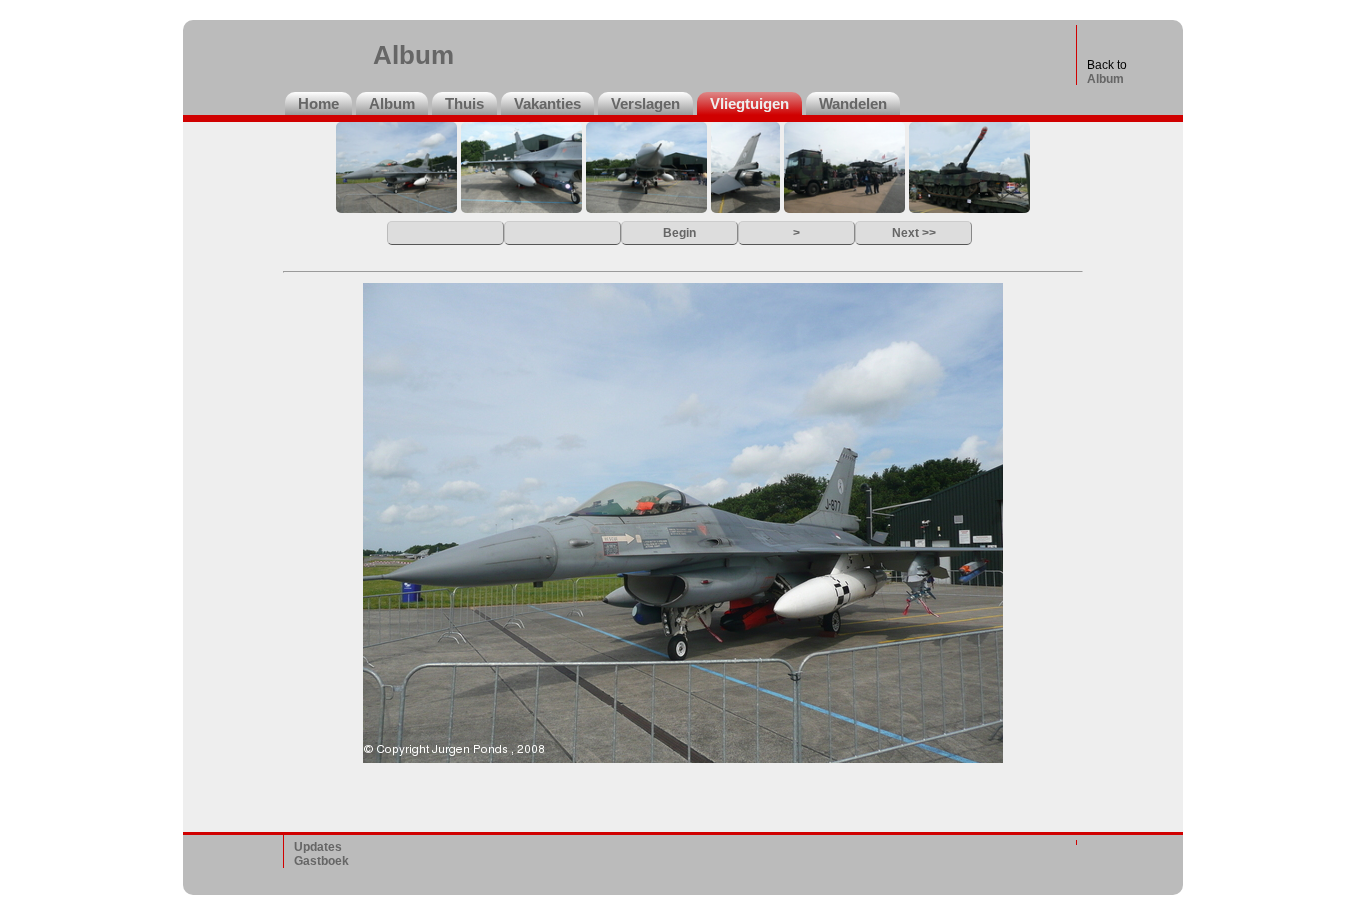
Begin (679, 232)
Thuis (464, 103)
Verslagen (645, 103)
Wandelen (853, 103)
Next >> (914, 232)
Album (1105, 79)
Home (318, 103)
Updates (318, 847)
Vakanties (547, 103)
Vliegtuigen (749, 103)
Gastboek (321, 861)
